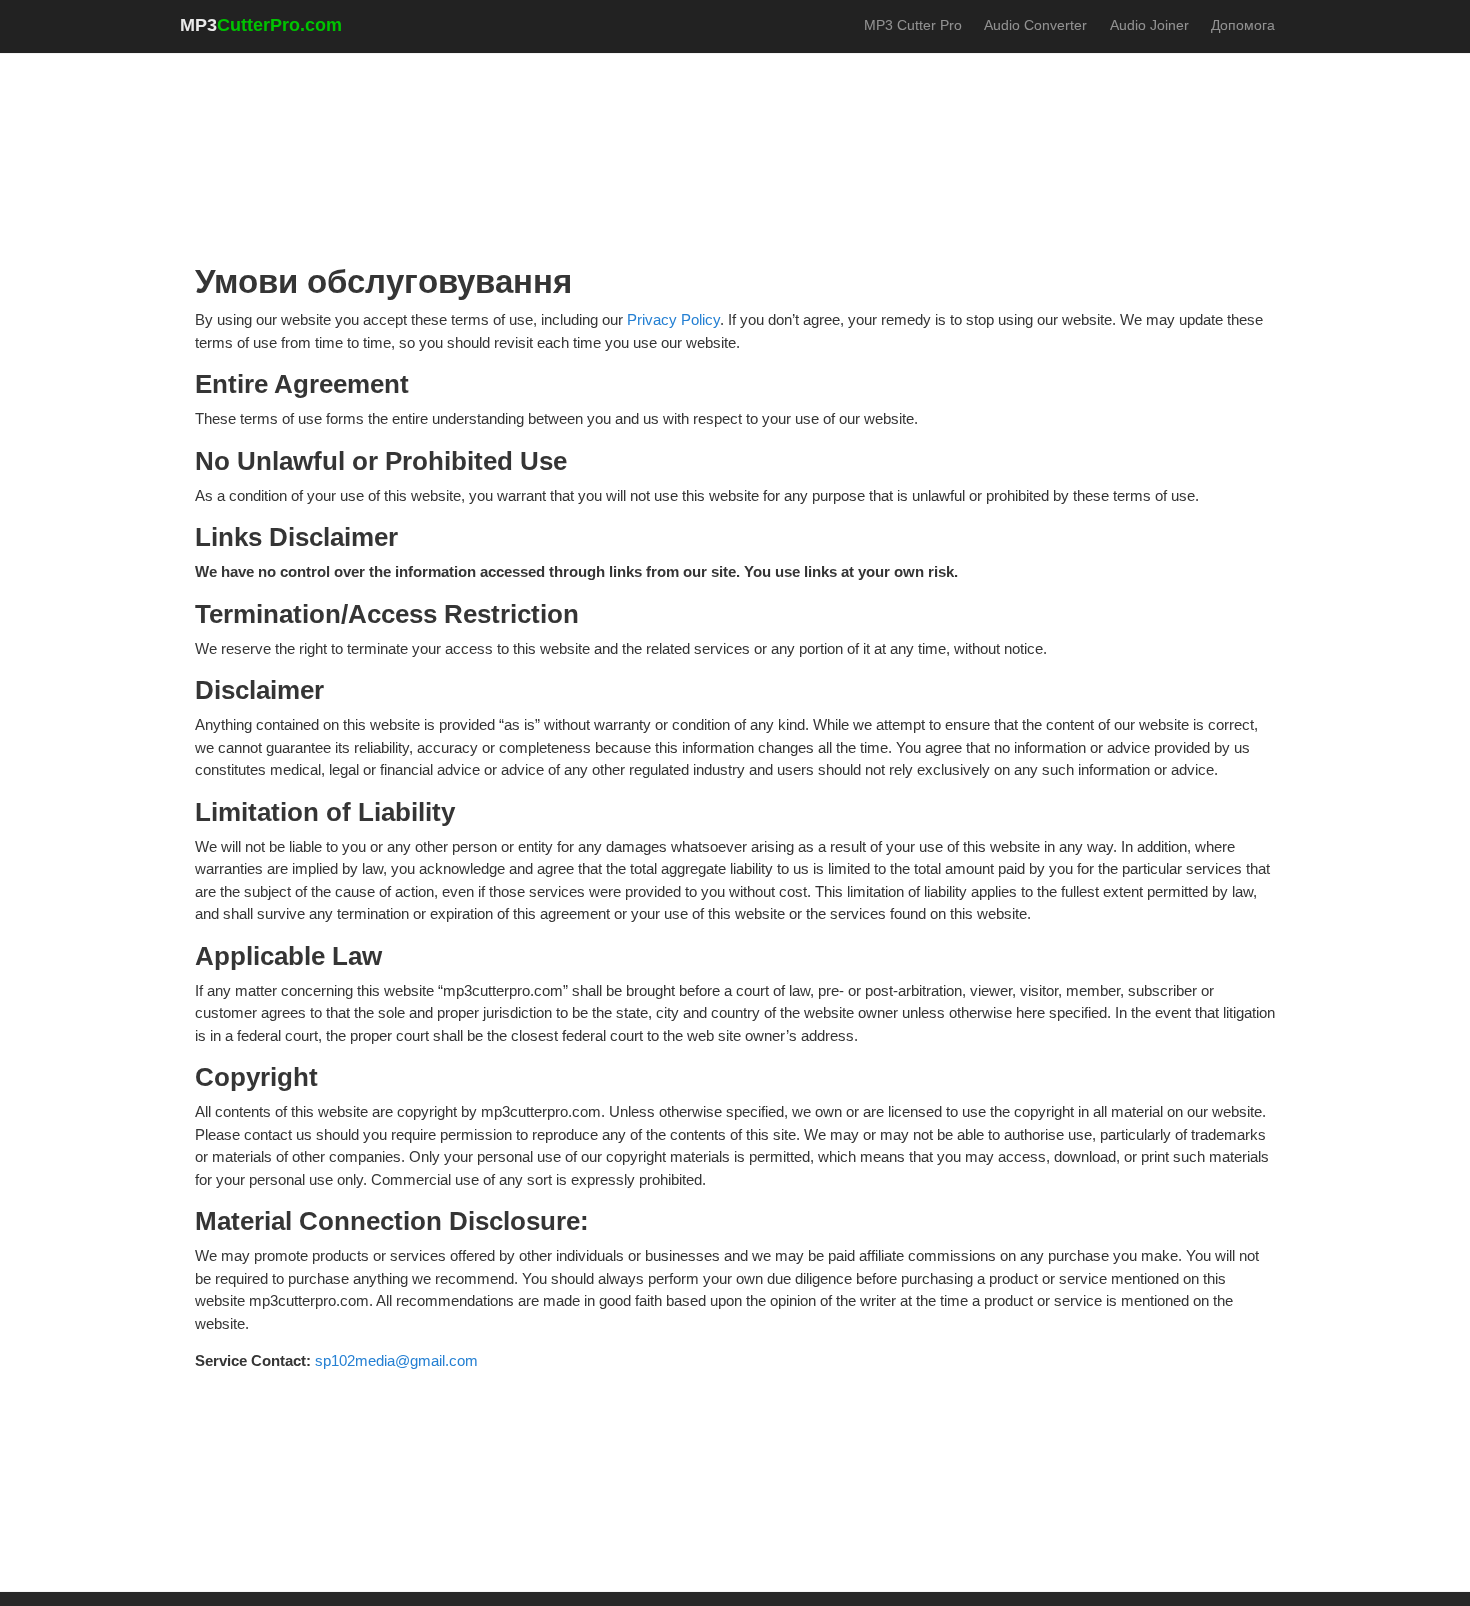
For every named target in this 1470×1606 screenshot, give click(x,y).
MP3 (261, 25)
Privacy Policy (673, 319)
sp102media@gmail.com (396, 1360)
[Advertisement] (735, 121)
